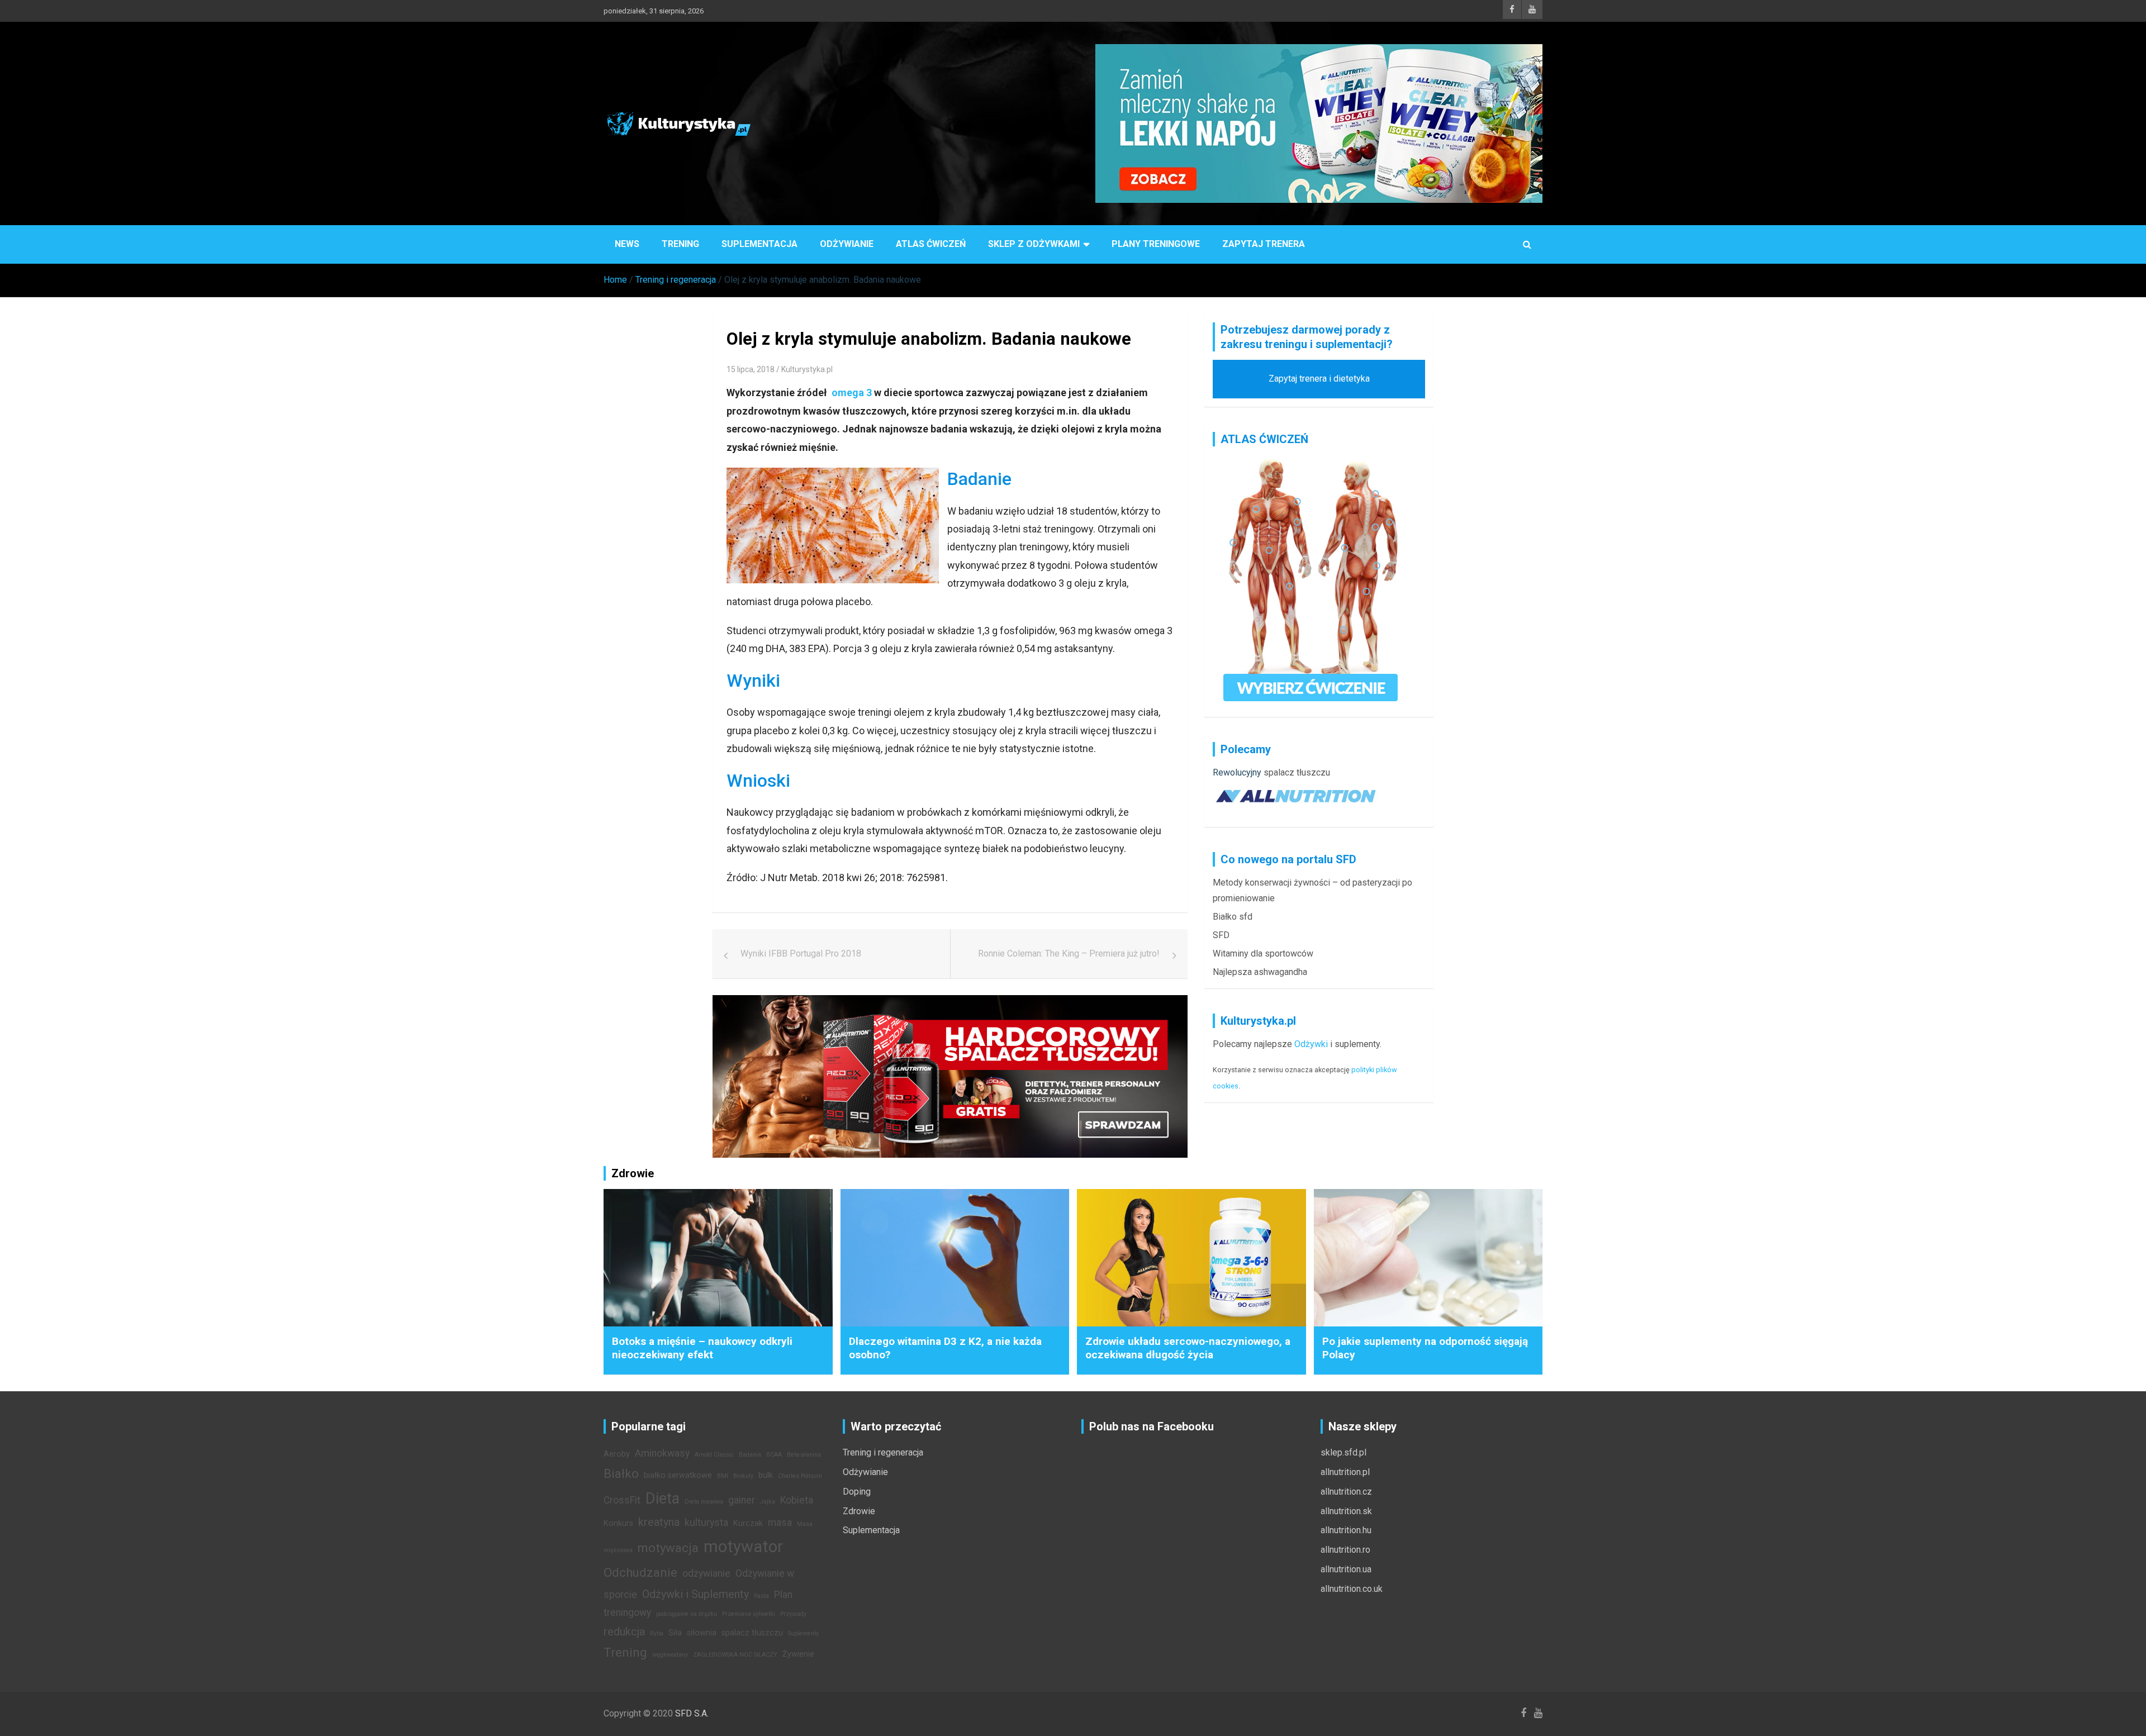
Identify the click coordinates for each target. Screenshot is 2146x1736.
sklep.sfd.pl (1343, 1452)
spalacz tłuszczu (1297, 772)
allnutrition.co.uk (1352, 1589)
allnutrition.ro (1345, 1550)
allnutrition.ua (1346, 1569)
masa (780, 1523)
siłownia (702, 1633)
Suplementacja (759, 244)
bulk (766, 1475)
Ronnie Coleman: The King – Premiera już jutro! (1069, 953)
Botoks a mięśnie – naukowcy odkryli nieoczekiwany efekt (702, 1348)
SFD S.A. (692, 1713)
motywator (743, 1547)
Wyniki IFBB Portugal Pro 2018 (801, 953)
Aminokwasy (662, 1453)
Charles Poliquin (800, 1476)
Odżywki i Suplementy (695, 1594)
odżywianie (706, 1573)
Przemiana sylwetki (749, 1614)
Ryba (657, 1633)
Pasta (761, 1596)
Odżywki (1311, 1044)
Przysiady (793, 1614)
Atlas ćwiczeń (931, 244)
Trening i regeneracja (883, 1452)
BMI (723, 1476)
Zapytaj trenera (1264, 244)
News (627, 244)
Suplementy (803, 1633)
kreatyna (659, 1522)
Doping (857, 1492)
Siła (675, 1633)
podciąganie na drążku (687, 1614)
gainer (742, 1500)
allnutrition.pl (1345, 1472)
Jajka (768, 1502)
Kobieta (797, 1500)
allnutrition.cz (1346, 1492)
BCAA (774, 1455)
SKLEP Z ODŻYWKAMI (1034, 244)
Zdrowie (859, 1511)
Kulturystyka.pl (807, 369)
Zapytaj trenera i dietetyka (1319, 379)
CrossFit (622, 1500)
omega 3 (852, 393)
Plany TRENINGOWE (1156, 244)
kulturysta (706, 1523)
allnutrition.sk (1346, 1511)
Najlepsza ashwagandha (1260, 972)
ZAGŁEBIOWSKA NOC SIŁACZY (735, 1655)
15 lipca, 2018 (751, 369)
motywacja (668, 1548)
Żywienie (798, 1654)
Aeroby (617, 1454)
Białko (621, 1473)
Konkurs (618, 1523)
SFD (1221, 935)
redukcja (624, 1632)
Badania (750, 1455)
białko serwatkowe (678, 1475)
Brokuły (743, 1476)
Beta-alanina (804, 1455)
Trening (680, 244)
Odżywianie (847, 244)
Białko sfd (1233, 917)
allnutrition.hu (1346, 1530)
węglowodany (670, 1655)
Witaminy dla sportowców (1263, 953)
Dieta (663, 1499)
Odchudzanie (640, 1572)
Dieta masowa (704, 1502)
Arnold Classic (714, 1455)
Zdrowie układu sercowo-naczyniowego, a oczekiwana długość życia (1188, 1348)
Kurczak (748, 1523)
